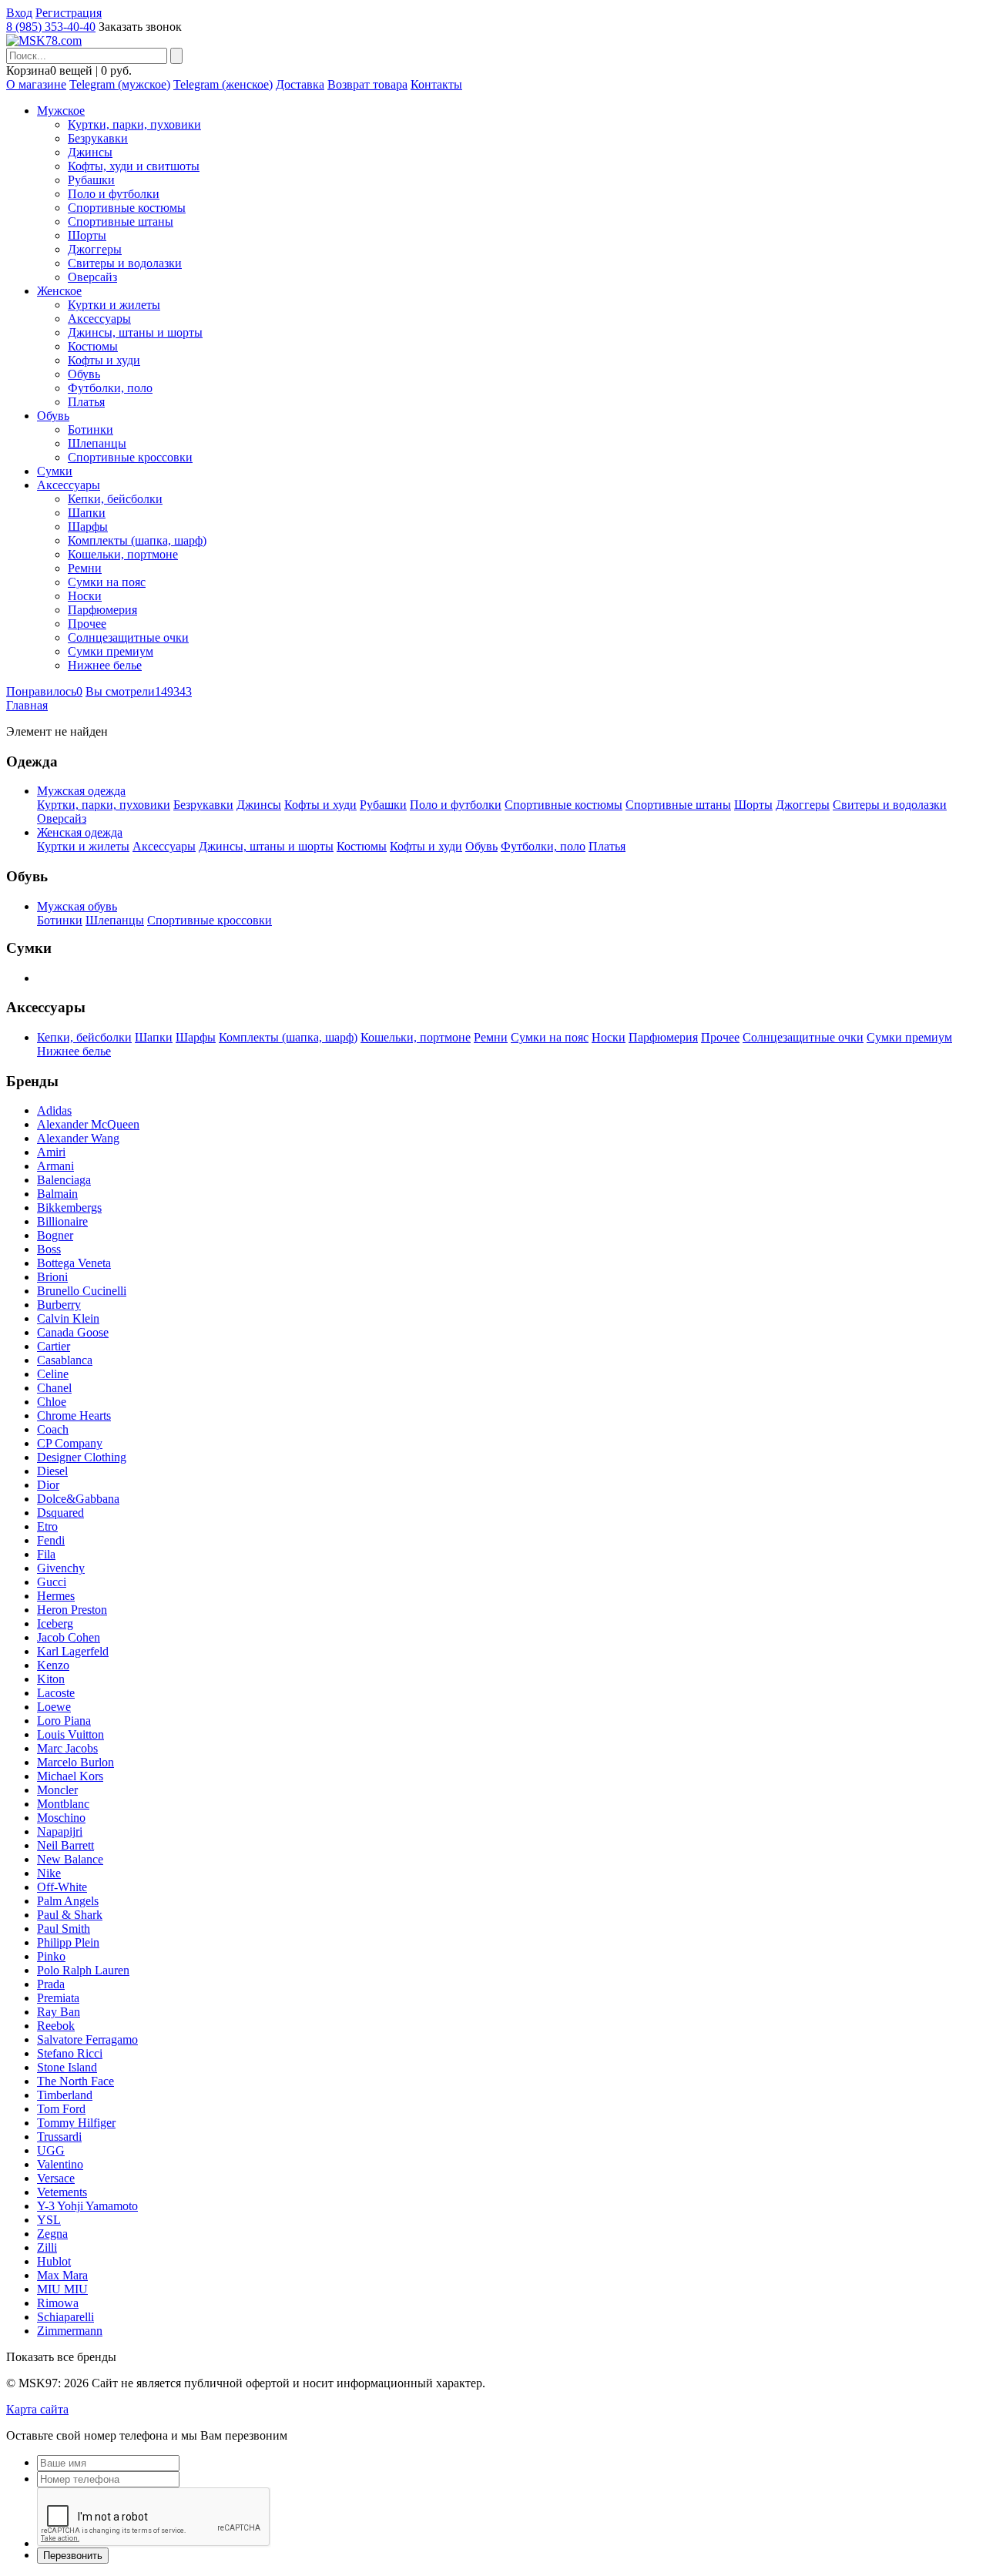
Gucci (52, 1582)
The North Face (75, 2081)
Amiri (51, 1152)
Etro (47, 1526)
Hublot (54, 2261)
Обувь (84, 374)
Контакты (436, 84)
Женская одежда (80, 832)
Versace (56, 2178)
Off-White (62, 1887)
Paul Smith (64, 1929)
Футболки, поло (110, 388)
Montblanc (63, 1804)
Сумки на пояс (107, 582)
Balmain (57, 1194)
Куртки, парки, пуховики (134, 124)
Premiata (58, 1998)
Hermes (56, 1596)
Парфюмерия (102, 610)
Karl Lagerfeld (73, 1651)
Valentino (60, 2164)
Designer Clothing (82, 1457)
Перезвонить (73, 2556)
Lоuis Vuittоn (70, 1734)
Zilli (47, 2247)
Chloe (52, 1402)
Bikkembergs (69, 1207)
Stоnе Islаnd (67, 2067)
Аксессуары (99, 319)
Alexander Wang (78, 1138)
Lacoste (56, 1693)
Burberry (59, 1305)
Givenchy (61, 1568)
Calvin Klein (68, 1318)
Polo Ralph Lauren (83, 1970)
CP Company (70, 1443)
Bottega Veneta (74, 1263)
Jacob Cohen (69, 1637)
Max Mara (62, 2275)
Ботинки (91, 429)
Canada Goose (73, 1332)
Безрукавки (98, 138)
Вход (19, 13)
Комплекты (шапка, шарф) (137, 540)
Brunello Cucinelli (82, 1291)
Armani (55, 1166)
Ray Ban (59, 2012)
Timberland (65, 2095)
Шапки (87, 513)
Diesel (52, 1471)
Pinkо (51, 1956)
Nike (49, 1873)
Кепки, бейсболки (115, 499)
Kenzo (53, 1665)
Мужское (61, 111)
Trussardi (59, 2137)
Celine (53, 1374)
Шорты (87, 235)
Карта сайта (37, 2409)
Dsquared (60, 1513)
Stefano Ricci (70, 2053)
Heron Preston (72, 1610)
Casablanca (65, 1360)
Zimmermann (70, 2331)
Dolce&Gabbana (78, 1499)
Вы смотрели (139, 691)
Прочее (87, 624)
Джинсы (90, 152)
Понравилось (44, 691)
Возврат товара (367, 84)
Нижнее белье (105, 665)
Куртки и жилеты (114, 305)
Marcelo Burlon (75, 1762)
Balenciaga (64, 1180)
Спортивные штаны (121, 221)
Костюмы (93, 346)
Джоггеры (95, 249)
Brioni (52, 1277)
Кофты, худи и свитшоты (134, 166)
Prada (51, 1984)
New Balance (70, 1859)
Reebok (56, 2026)
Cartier (54, 1346)
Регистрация (69, 13)
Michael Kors (70, 1776)
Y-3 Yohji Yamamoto (87, 2206)
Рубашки (91, 180)
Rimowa (58, 2303)
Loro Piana (64, 1721)
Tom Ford (61, 2109)
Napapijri (60, 1831)
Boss (49, 1249)
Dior (48, 1485)
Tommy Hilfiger (76, 2123)
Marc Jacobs (67, 1748)
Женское (59, 291)
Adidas (54, 1110)
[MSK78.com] (44, 40)
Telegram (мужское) (120, 84)
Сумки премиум (111, 651)
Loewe (54, 1707)
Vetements (62, 2192)
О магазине (36, 84)
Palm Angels (68, 1901)
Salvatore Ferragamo (87, 2039)
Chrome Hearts (74, 1415)
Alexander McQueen (88, 1124)
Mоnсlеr (57, 1790)
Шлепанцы (97, 443)
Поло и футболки (114, 194)
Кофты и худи (104, 360)
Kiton (51, 1679)
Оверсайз (92, 277)
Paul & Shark (70, 1915)
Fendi (51, 1540)
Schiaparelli (65, 2317)
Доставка (300, 84)
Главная (27, 705)
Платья (86, 402)
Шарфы (88, 527)
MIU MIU (62, 2289)
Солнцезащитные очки (128, 637)
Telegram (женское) (223, 84)
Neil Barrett (65, 1845)
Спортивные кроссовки (130, 457)
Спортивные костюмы (127, 208)
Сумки (55, 471)
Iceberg (55, 1623)
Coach (53, 1429)
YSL (49, 2220)
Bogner (55, 1235)
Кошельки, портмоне (123, 554)
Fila (46, 1554)
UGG (51, 2150)
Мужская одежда (81, 791)
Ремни (85, 568)
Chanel (54, 1388)
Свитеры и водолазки (125, 263)
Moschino (61, 1818)
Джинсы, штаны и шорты (135, 332)
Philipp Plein (68, 1942)
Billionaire (62, 1221)
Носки (85, 596)
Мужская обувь (77, 906)
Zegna (52, 2234)
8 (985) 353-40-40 (51, 27)
